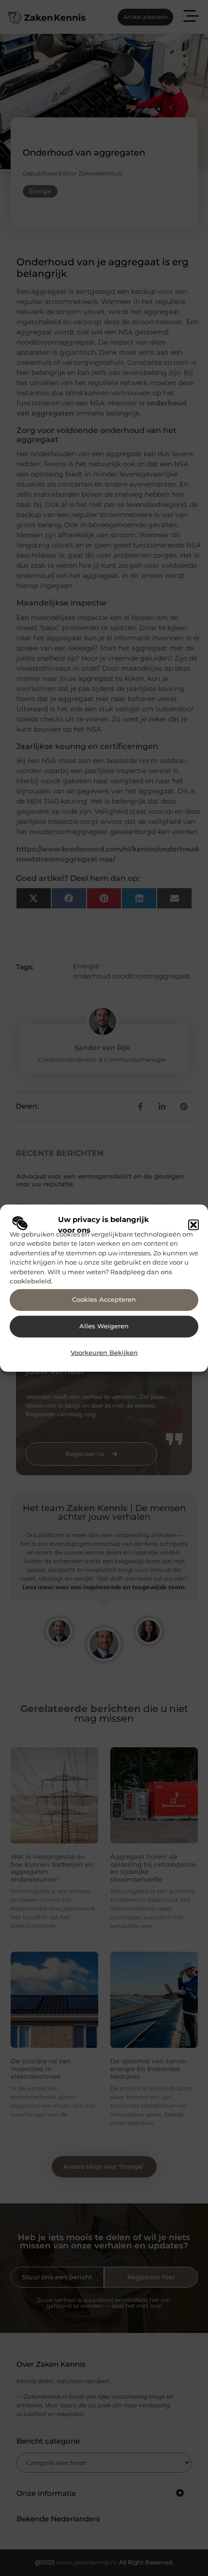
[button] (193, 1225)
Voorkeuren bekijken (104, 1353)
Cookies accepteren (104, 1300)
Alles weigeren (104, 1326)
